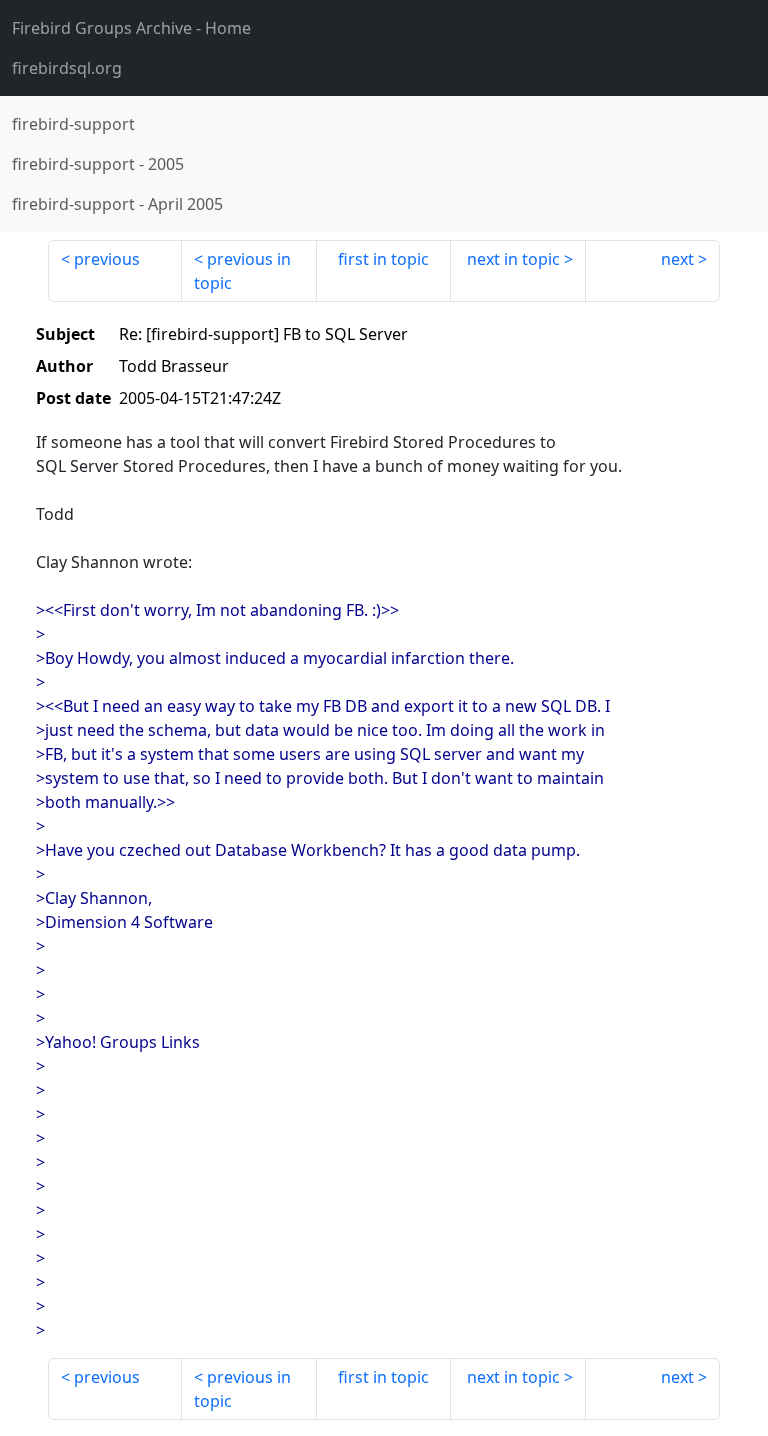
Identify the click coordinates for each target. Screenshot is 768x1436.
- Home (131, 28)
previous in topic (242, 271)
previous (107, 259)
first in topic (383, 259)
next (677, 259)
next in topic (513, 259)
